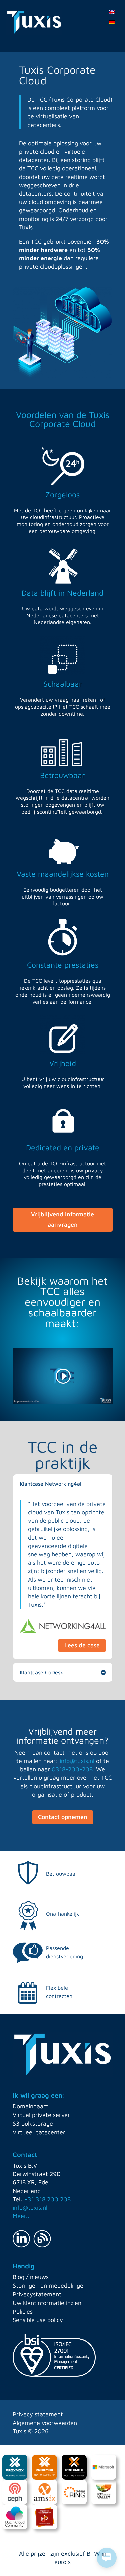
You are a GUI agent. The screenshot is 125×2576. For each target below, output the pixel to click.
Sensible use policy (38, 2320)
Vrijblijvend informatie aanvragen (62, 1219)
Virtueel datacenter (39, 2132)
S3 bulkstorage (33, 2123)
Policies (23, 2311)
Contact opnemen (63, 1817)
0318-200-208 (72, 1769)
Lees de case (82, 1645)
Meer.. (21, 2216)
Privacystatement (37, 2294)
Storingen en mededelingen (50, 2285)
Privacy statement (38, 2414)
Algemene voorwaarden (45, 2423)
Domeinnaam (31, 2106)
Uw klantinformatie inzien (47, 2303)
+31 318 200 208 (47, 2199)
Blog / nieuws (31, 2277)
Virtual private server (41, 2115)
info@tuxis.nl (77, 1761)
